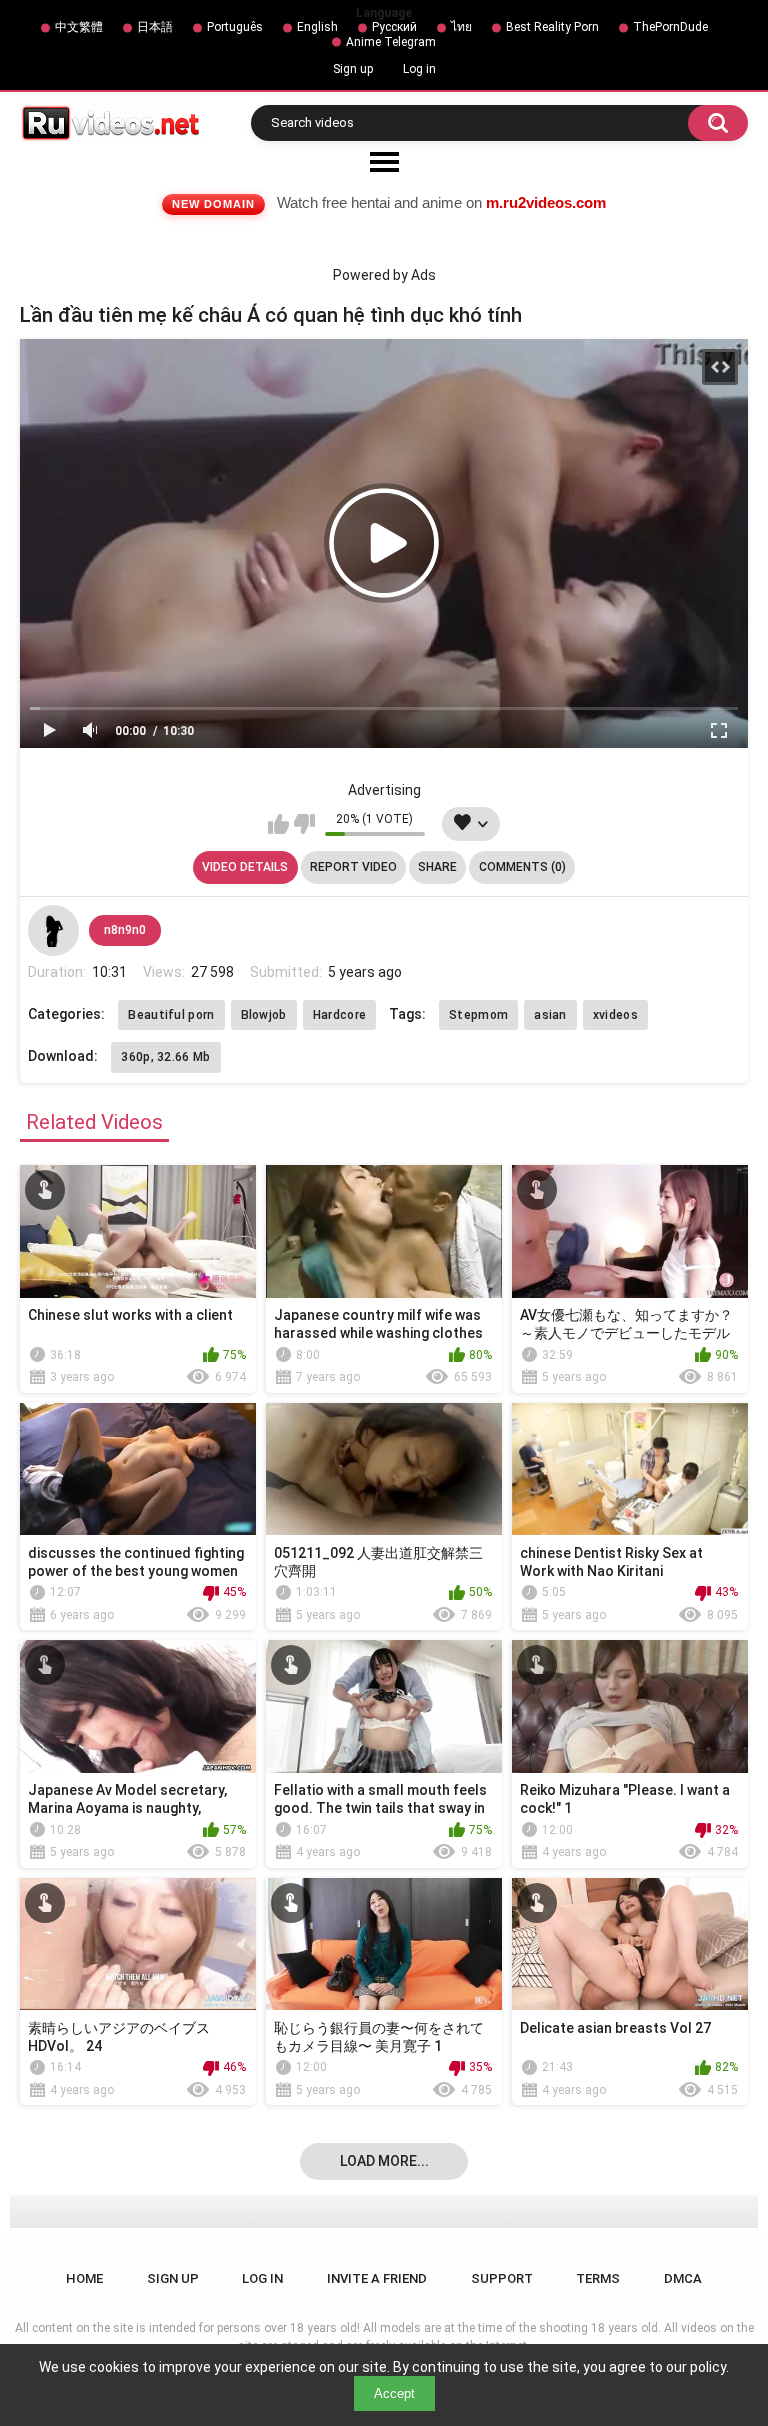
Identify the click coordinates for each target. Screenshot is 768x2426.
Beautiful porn (171, 1015)
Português (235, 27)
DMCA (683, 2278)
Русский (394, 27)
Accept (394, 2393)
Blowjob (264, 1015)
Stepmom (478, 1015)
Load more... (384, 2161)
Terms (598, 2278)
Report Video (353, 867)
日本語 (155, 27)
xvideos (615, 1015)
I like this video (278, 824)
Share (437, 867)
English (317, 27)
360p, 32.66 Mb (165, 1057)
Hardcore (339, 1015)
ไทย (461, 27)
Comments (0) (522, 867)
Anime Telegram (391, 42)
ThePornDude (670, 27)
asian (550, 1015)
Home (84, 2278)
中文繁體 (79, 27)
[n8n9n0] (53, 930)
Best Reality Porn (552, 27)
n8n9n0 (125, 930)
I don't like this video (304, 824)
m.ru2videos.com (546, 202)
